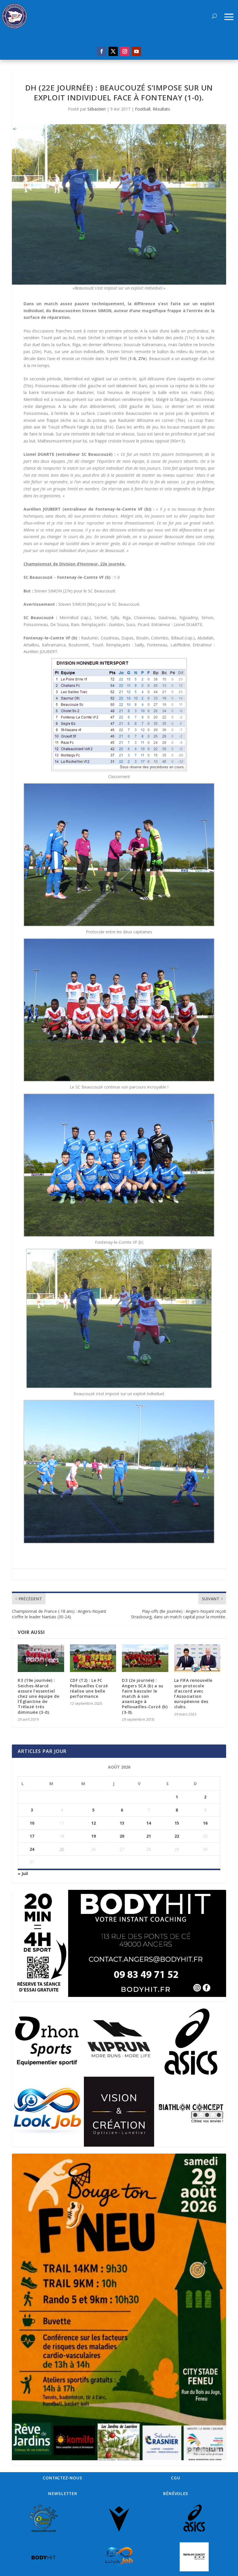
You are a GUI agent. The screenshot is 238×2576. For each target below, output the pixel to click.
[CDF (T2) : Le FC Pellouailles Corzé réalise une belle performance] (93, 1658)
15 (177, 1823)
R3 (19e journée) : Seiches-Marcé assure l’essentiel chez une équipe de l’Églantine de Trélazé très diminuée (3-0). (38, 1696)
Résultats (161, 109)
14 (149, 1823)
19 (93, 1836)
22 (177, 1836)
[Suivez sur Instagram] (125, 51)
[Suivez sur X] (113, 51)
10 (32, 1823)
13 (122, 1823)
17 (32, 1836)
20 (122, 1836)
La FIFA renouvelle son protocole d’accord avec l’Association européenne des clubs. (193, 1693)
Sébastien (97, 109)
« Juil (23, 1873)
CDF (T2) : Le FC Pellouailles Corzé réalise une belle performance (89, 1688)
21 (149, 1836)
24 (32, 1849)
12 (93, 1823)
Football (143, 109)
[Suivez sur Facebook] (102, 51)
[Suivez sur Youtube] (136, 51)
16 (205, 1823)
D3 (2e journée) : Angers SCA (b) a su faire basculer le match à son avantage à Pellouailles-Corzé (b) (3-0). (145, 1696)
